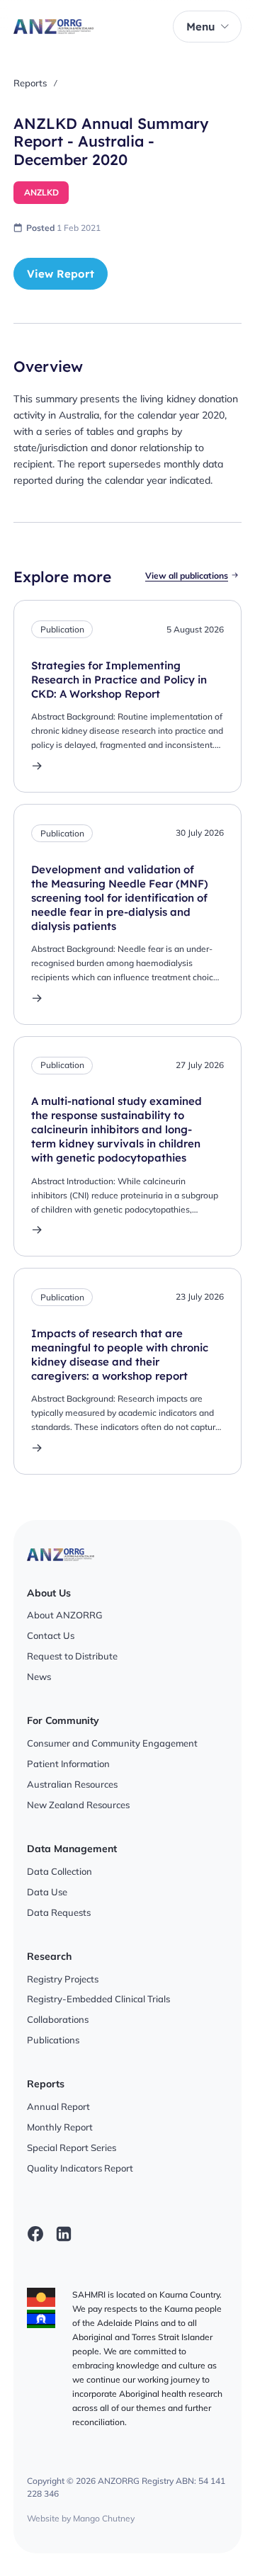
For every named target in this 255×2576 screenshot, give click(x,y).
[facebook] (35, 2234)
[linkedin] (64, 2234)
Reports (30, 83)
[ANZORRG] (53, 27)
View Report (61, 274)
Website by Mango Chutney (81, 2518)
